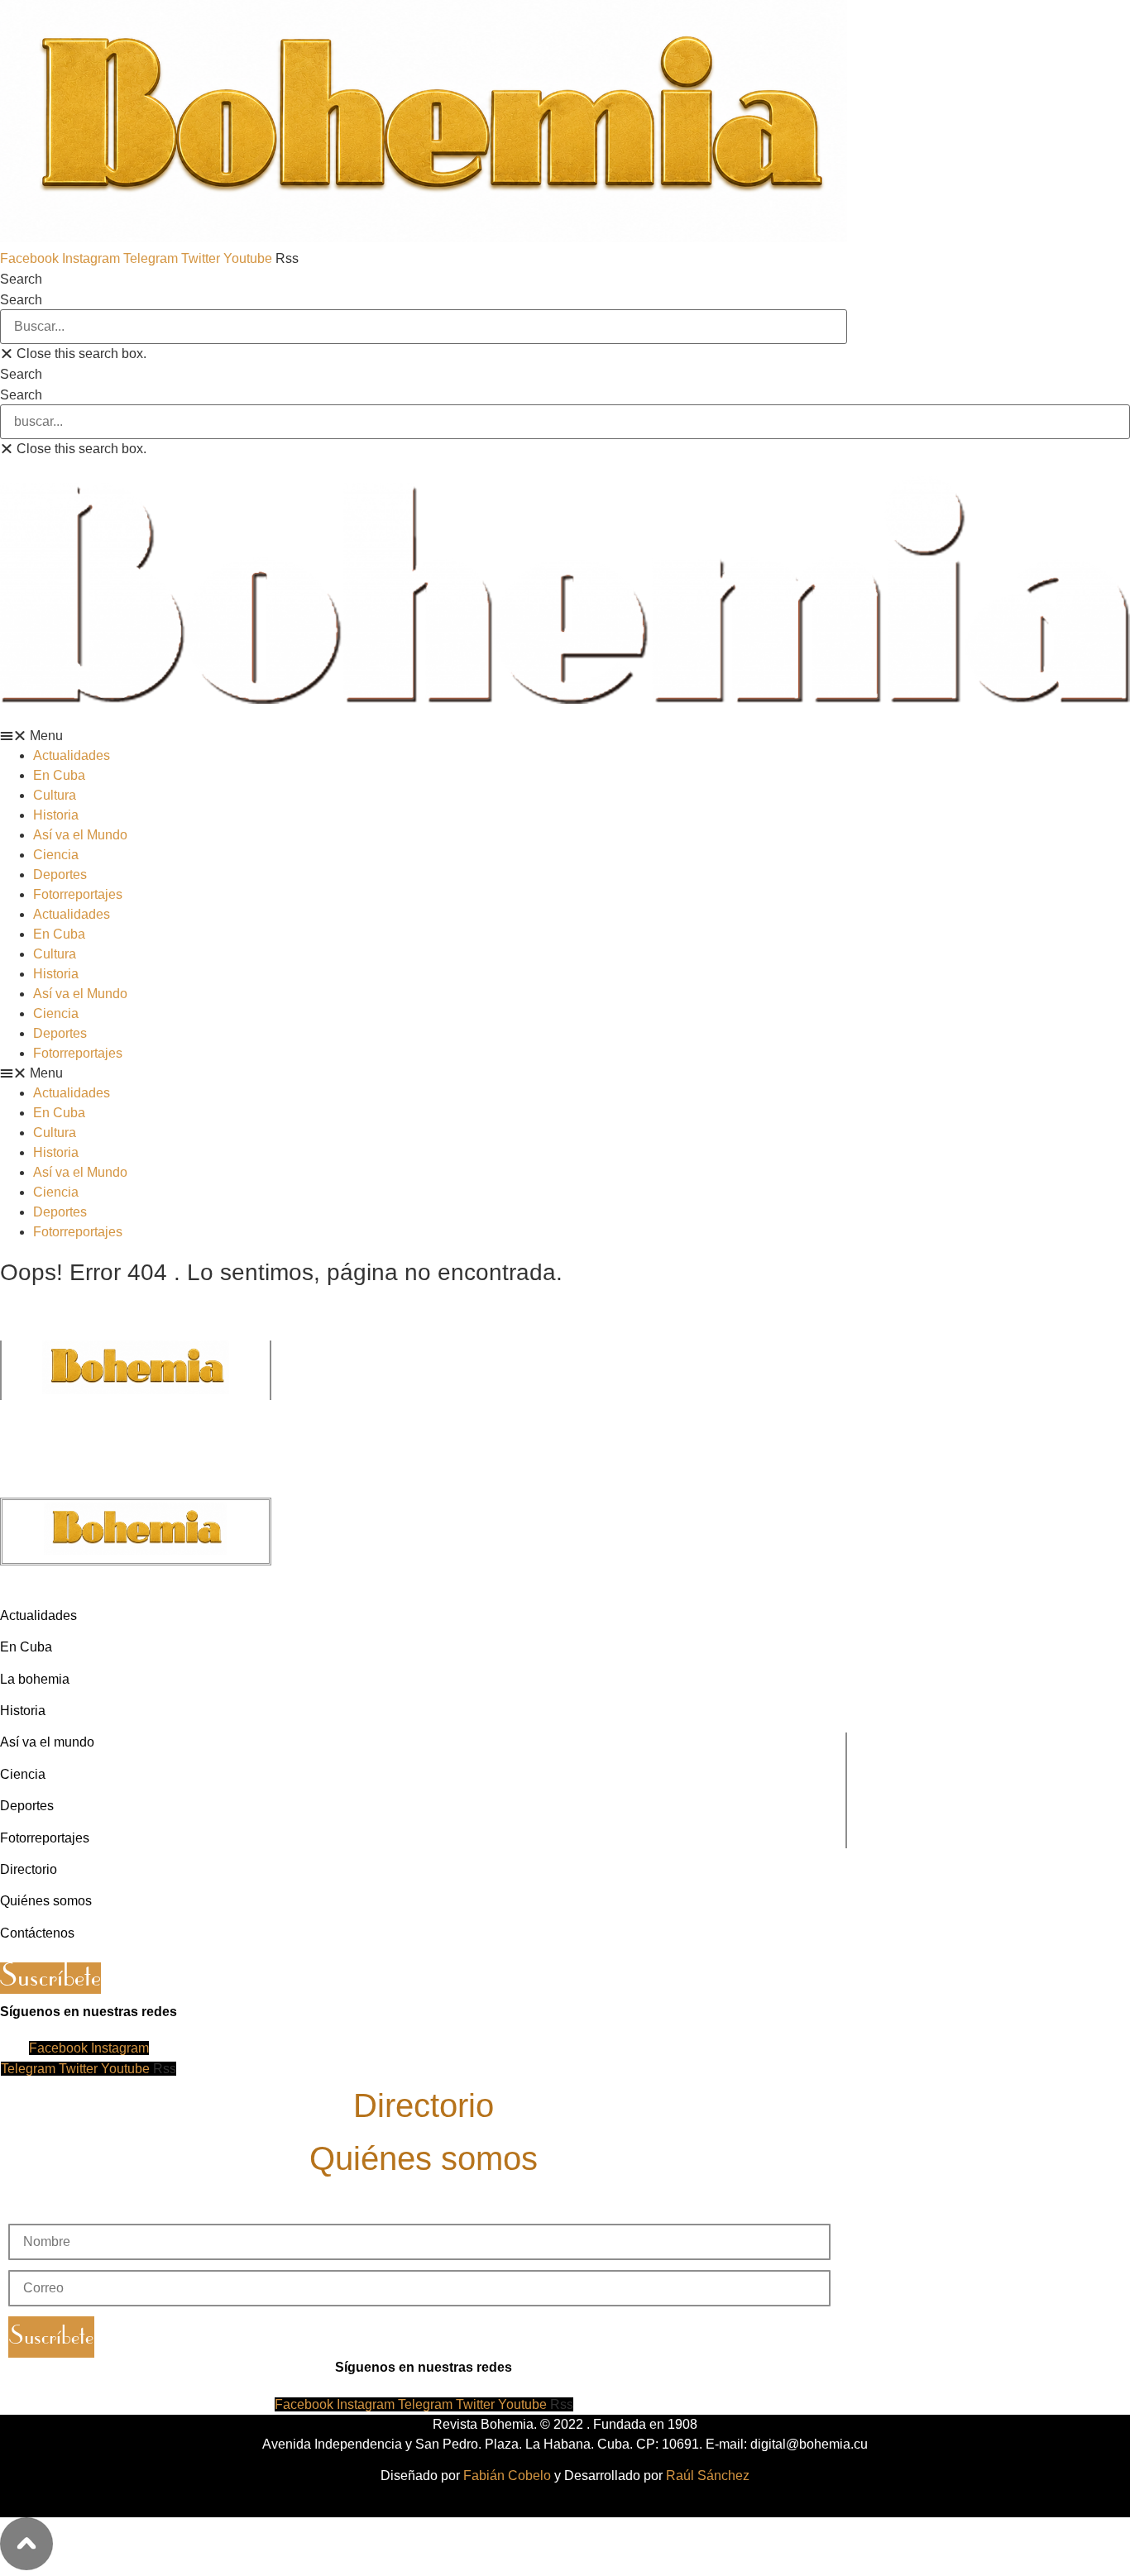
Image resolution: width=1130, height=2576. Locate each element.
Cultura (55, 795)
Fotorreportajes (78, 894)
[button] (424, 279)
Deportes (60, 875)
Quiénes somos (424, 2158)
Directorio (424, 2105)
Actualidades (72, 755)
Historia (56, 815)
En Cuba (59, 775)
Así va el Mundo (80, 835)
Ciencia (56, 855)
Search (21, 300)
